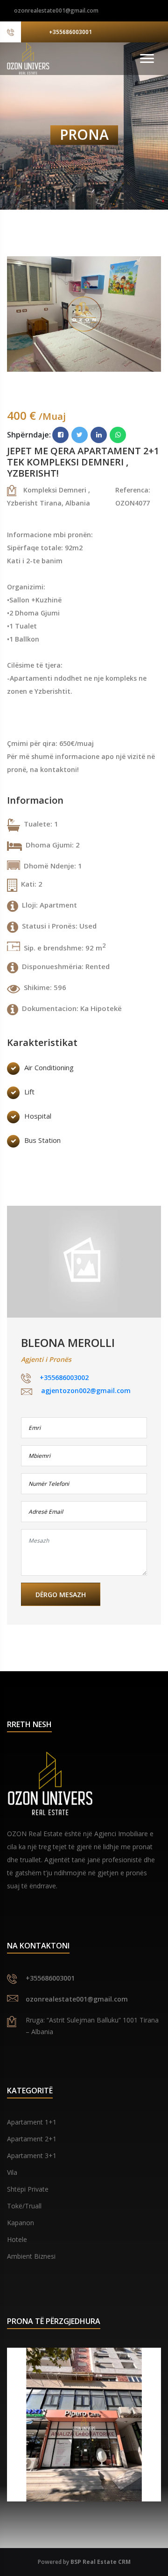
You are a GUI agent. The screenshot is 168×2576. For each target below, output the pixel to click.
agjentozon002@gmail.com (86, 1390)
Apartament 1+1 (32, 2122)
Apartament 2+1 (32, 2139)
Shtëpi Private (28, 2189)
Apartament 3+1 (32, 2156)
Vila (12, 2172)
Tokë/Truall (24, 2206)
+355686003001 (70, 32)
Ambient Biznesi (31, 2256)
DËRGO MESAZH (61, 1595)
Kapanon (21, 2223)
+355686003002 (64, 1378)
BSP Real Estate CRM (101, 2562)
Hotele (17, 2239)
